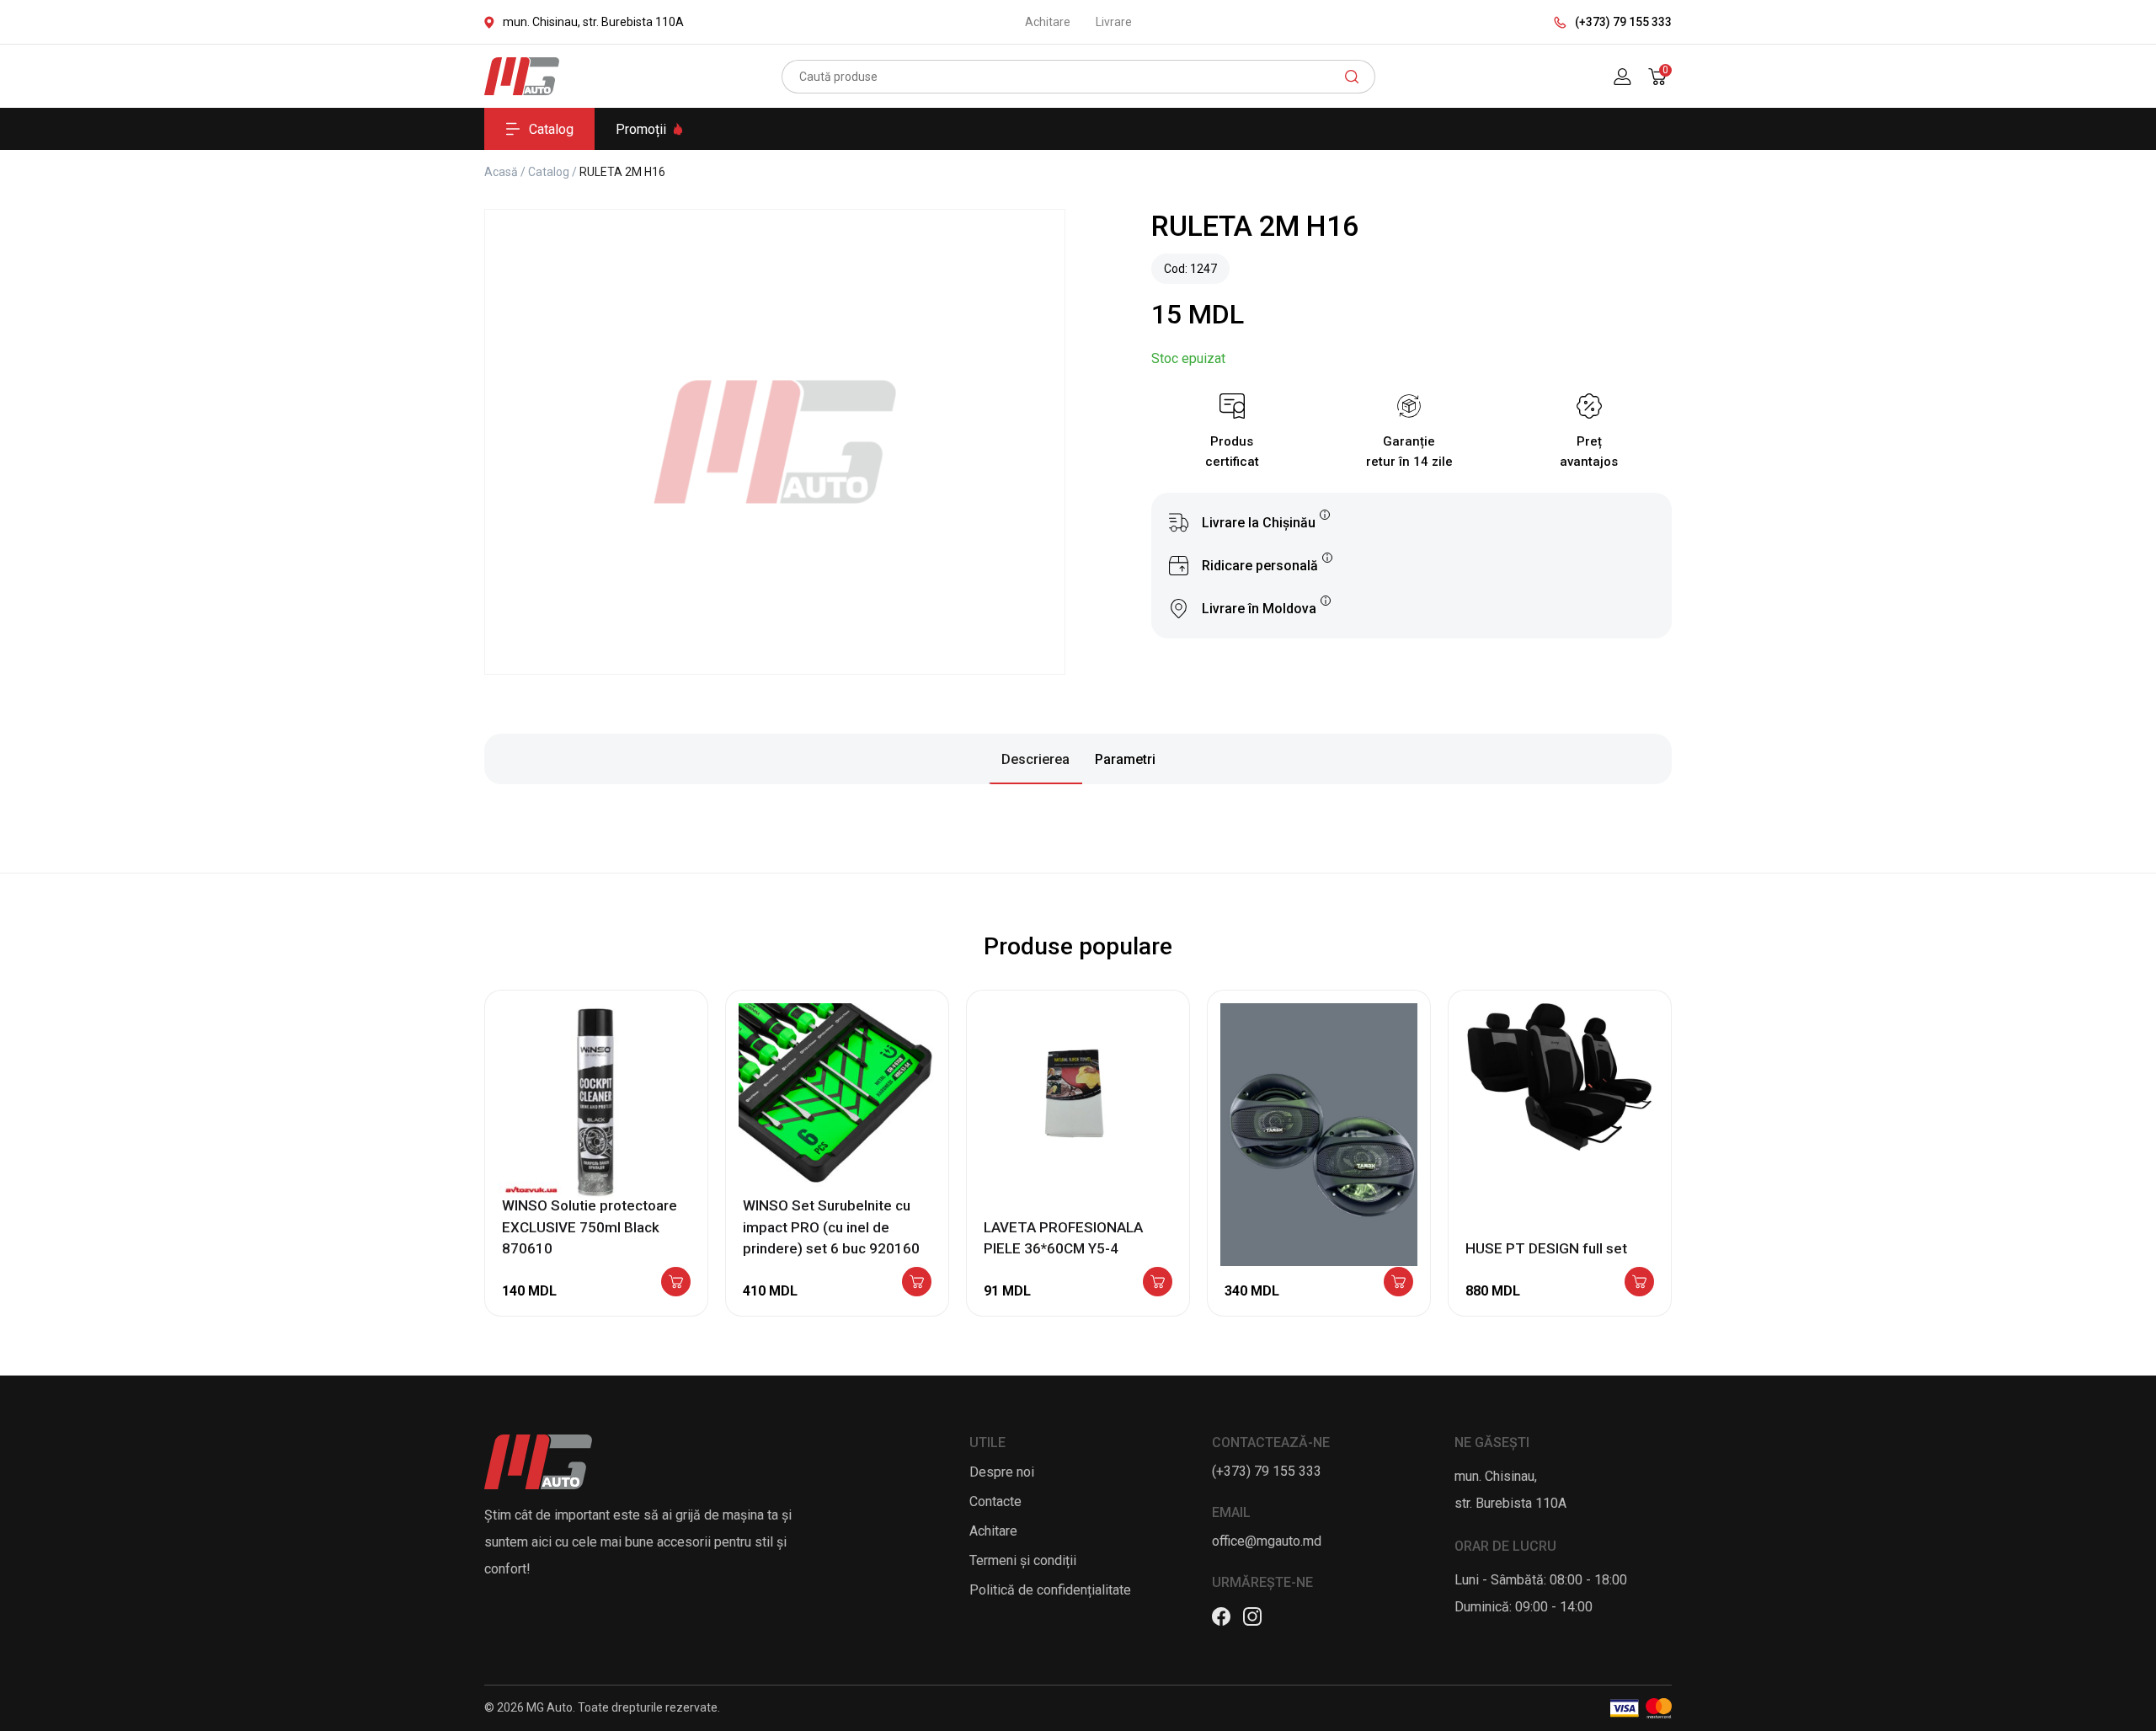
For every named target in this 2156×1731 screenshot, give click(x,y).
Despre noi (1002, 1472)
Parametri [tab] (1125, 759)
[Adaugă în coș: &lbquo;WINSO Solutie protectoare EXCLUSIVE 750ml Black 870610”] (676, 1283)
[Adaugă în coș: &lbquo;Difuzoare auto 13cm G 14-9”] (1398, 1283)
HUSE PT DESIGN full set (1546, 1248)
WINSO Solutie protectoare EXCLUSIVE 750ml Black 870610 (590, 1227)
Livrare (1114, 22)
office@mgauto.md (1267, 1541)
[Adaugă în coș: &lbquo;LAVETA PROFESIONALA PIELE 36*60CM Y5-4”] (1158, 1283)
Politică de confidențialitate (1050, 1590)
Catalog (551, 129)
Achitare (1048, 22)
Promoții (641, 129)
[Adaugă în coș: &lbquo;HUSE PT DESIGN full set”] (1639, 1283)
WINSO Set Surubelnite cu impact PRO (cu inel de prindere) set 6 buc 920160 (831, 1227)
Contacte (995, 1501)
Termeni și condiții (1023, 1560)
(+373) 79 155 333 (1623, 22)
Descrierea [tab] (1035, 759)
